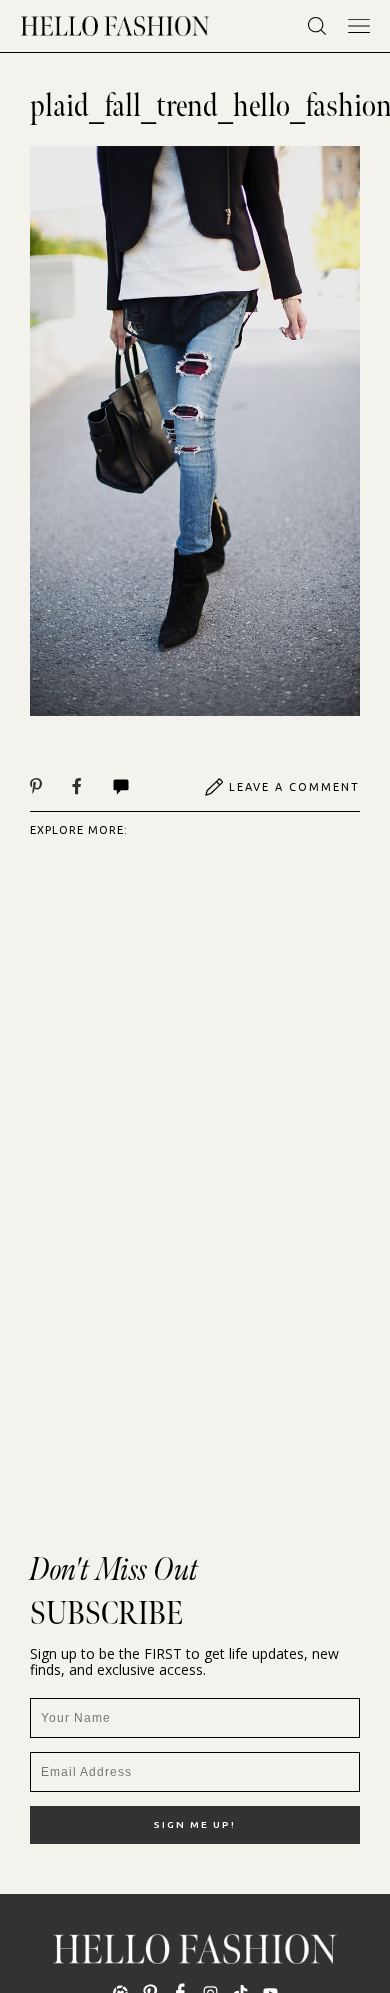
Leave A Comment (294, 787)
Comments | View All (142, 787)
